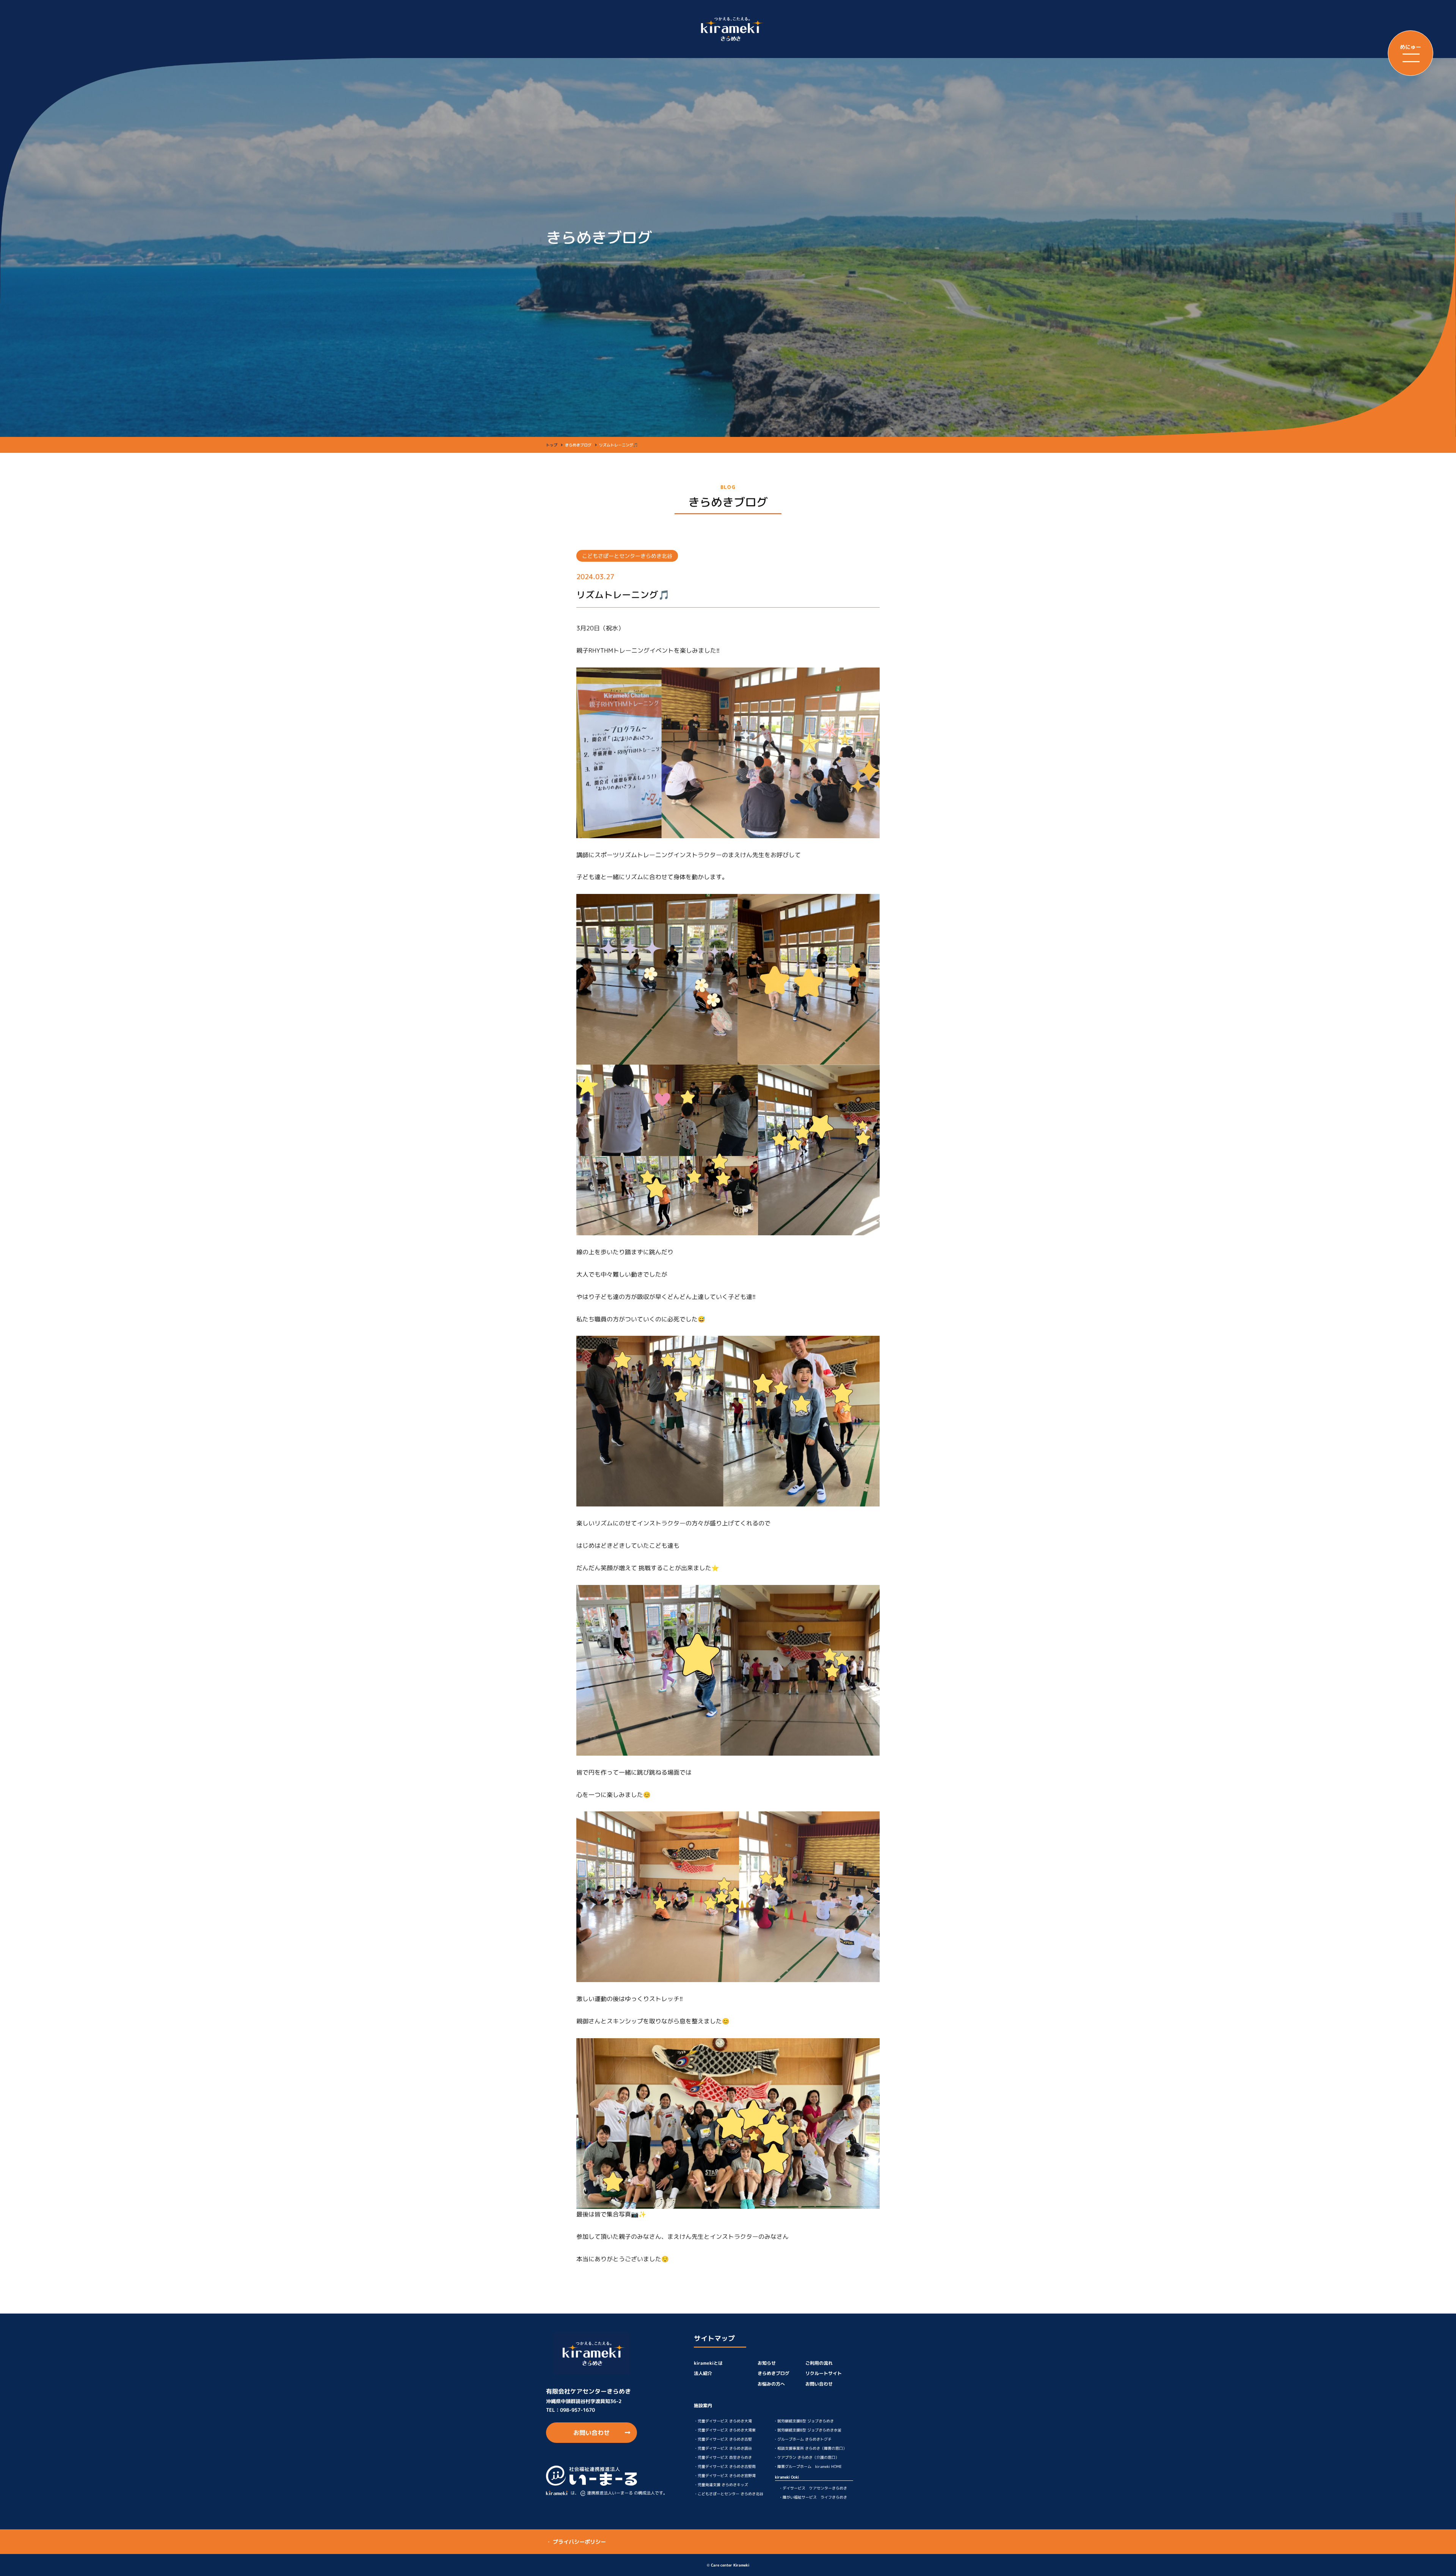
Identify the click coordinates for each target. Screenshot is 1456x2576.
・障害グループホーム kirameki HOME (808, 2466)
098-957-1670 (577, 2410)
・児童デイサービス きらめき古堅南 (725, 2466)
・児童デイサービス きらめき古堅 (723, 2439)
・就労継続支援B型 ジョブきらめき (804, 2421)
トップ (552, 445)
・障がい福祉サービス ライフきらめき (813, 2497)
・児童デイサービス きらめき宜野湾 (725, 2475)
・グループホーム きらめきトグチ (803, 2439)
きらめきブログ (773, 2373)
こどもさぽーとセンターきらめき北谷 (627, 556)
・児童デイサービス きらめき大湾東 (725, 2430)
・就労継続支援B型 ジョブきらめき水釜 (807, 2430)
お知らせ (767, 2363)
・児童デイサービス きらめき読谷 (723, 2448)
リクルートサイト (824, 2373)
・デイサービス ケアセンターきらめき (813, 2488)
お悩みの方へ (771, 2384)
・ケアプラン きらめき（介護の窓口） (806, 2457)
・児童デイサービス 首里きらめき (723, 2457)
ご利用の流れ (819, 2363)
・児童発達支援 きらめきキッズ (721, 2485)
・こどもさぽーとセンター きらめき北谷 (729, 2494)
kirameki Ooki (787, 2477)
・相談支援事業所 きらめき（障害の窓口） (810, 2448)
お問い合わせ (591, 2433)
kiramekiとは (708, 2363)
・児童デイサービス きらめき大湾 (723, 2421)
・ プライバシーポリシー (576, 2542)
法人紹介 (703, 2373)
